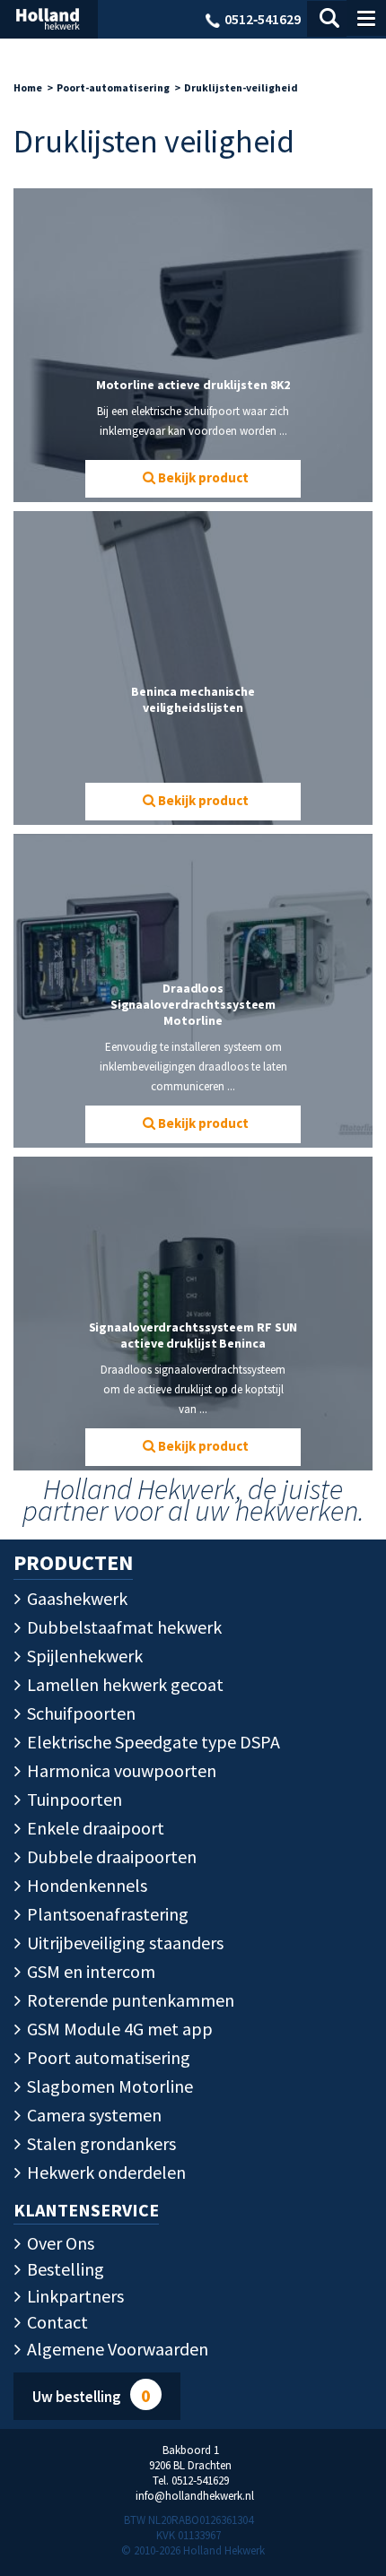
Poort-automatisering (113, 87)
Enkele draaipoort (94, 1828)
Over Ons (59, 2243)
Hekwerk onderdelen (105, 2172)
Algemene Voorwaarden (116, 2349)
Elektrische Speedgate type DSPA (152, 1742)
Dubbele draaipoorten (110, 1856)
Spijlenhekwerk (83, 1656)
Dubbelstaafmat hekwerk (123, 1627)
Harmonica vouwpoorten (120, 1770)
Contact (56, 2322)
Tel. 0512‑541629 (191, 2481)
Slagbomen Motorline (108, 2086)
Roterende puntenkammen (129, 2000)
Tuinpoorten (73, 1799)
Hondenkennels (85, 1885)
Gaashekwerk (75, 1598)
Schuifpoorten (79, 1713)
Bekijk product (202, 477)
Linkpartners (74, 2296)
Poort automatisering (107, 2057)
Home (28, 87)
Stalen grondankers (100, 2143)
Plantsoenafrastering (106, 1914)
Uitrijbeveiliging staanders (123, 1943)
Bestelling (64, 2269)
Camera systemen (92, 2115)
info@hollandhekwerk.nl (195, 2496)
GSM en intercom (89, 1971)
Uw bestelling (92, 2395)
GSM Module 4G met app (118, 2029)
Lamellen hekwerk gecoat (123, 1684)
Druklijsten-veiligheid (241, 87)
